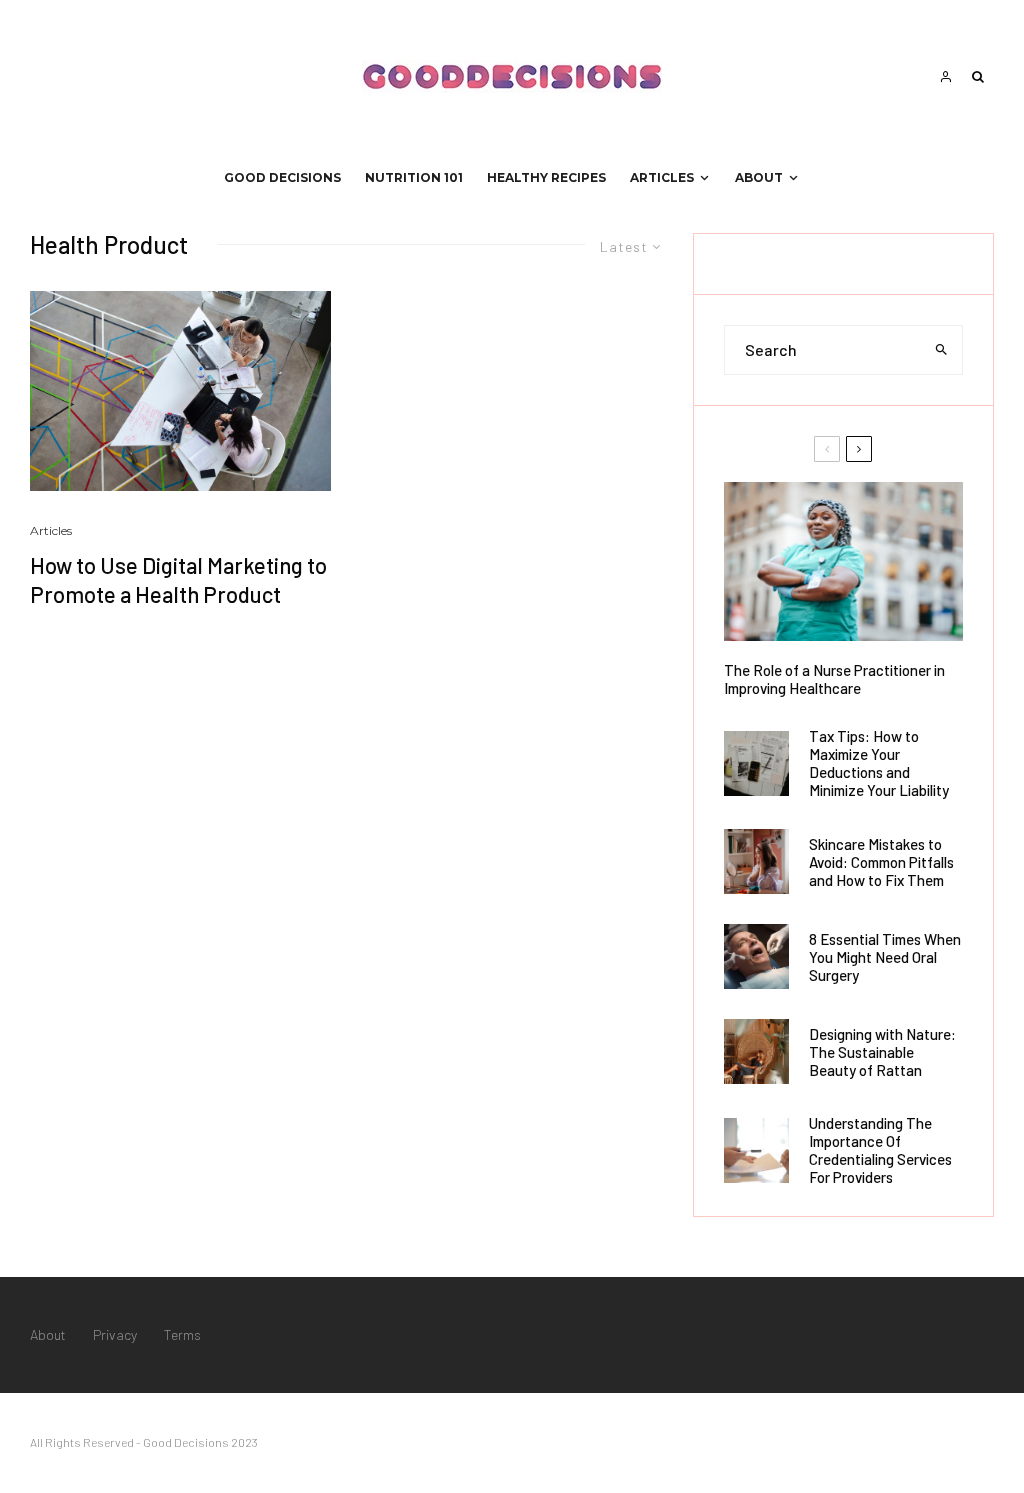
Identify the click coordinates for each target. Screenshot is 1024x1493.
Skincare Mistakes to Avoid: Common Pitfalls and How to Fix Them (881, 862)
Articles (662, 177)
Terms (182, 1334)
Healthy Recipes (546, 177)
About (759, 177)
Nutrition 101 (414, 177)
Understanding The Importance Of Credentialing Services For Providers (880, 1150)
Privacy (115, 1334)
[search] (941, 350)
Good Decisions (282, 177)
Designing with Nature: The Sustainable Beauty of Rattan (882, 1052)
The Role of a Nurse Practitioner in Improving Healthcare (834, 679)
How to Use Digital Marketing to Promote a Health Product (178, 579)
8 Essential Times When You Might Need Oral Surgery (885, 957)
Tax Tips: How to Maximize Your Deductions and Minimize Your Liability (879, 763)
